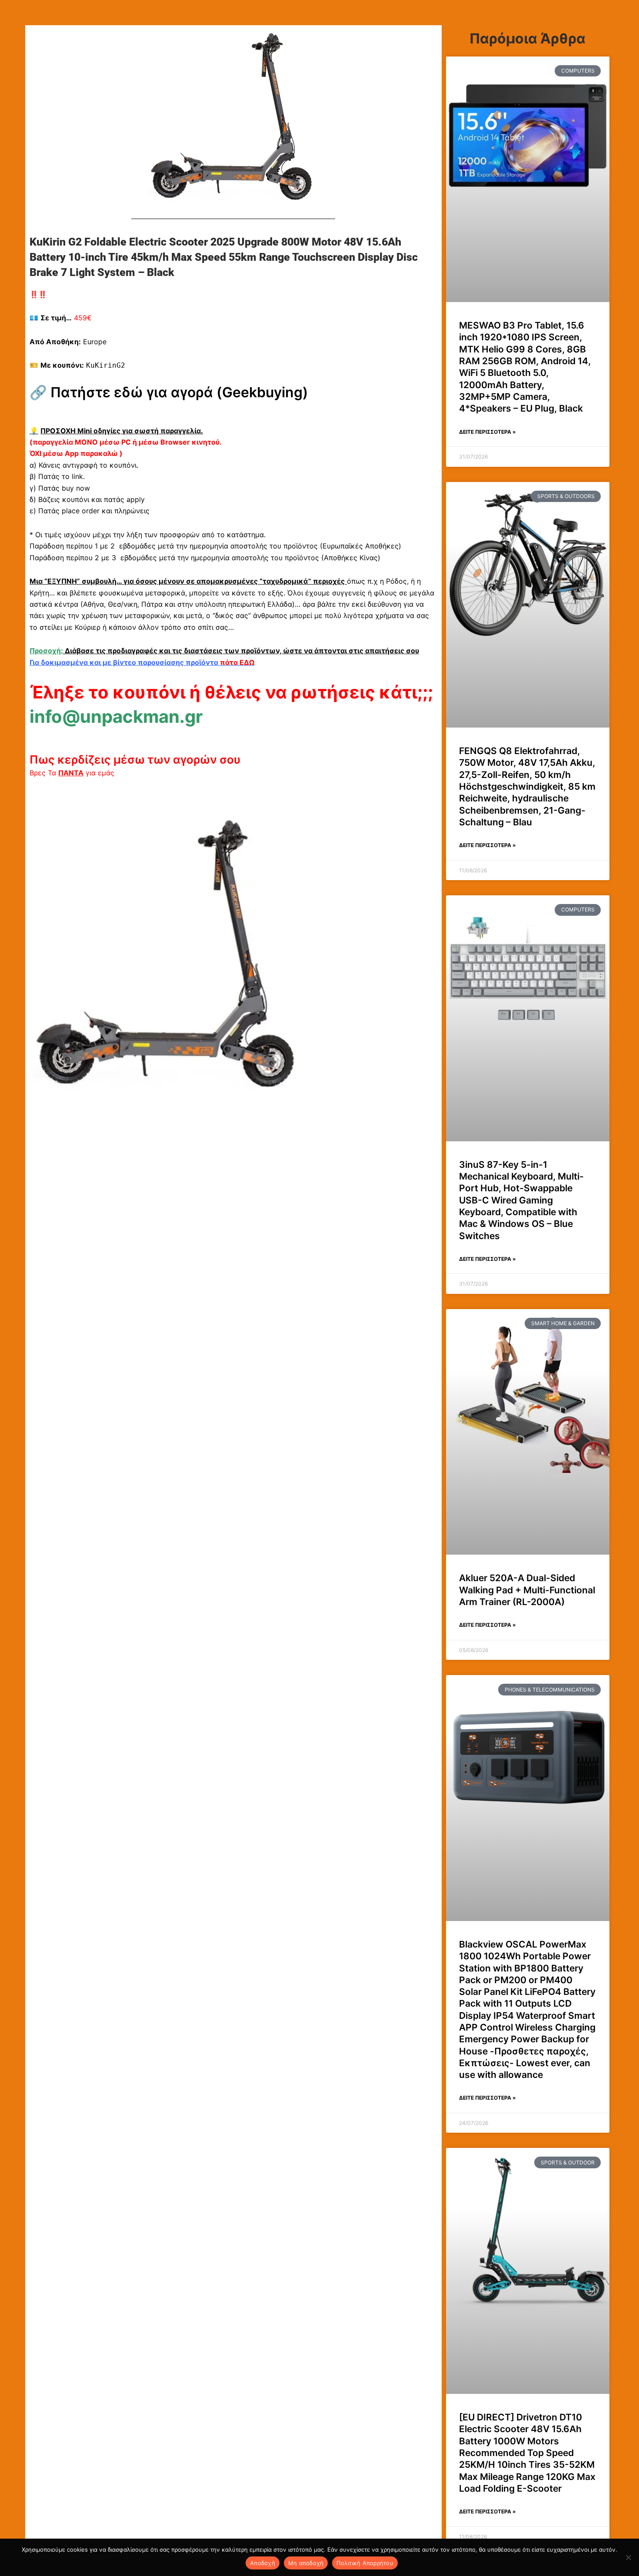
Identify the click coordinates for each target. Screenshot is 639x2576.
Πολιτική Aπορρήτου (365, 2563)
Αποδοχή (263, 2563)
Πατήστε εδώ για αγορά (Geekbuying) (179, 392)
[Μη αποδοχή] (628, 2557)
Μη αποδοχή (306, 2563)
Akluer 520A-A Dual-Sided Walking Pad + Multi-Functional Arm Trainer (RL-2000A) (527, 1590)
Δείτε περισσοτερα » (488, 432)
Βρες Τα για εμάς (72, 773)
